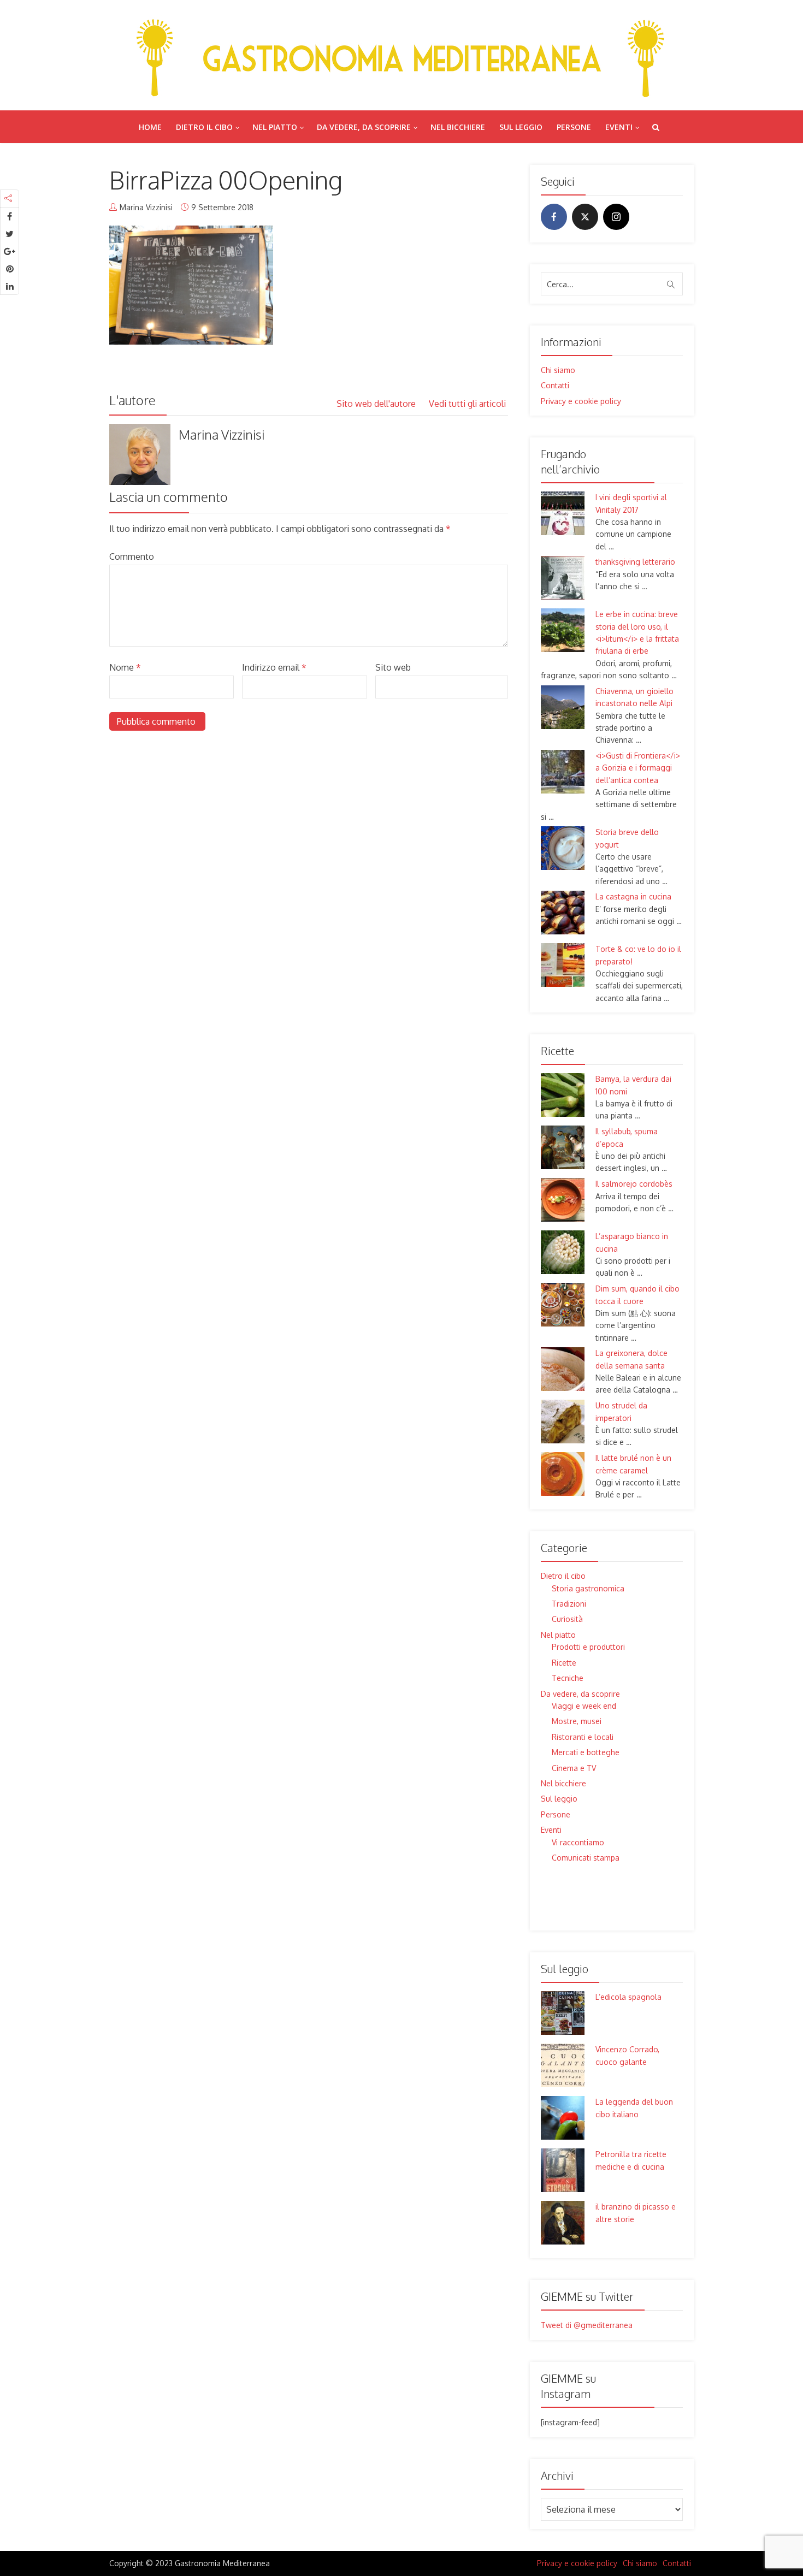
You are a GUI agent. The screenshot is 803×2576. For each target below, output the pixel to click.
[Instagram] (616, 217)
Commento (132, 556)
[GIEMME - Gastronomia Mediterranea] (401, 55)
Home (150, 127)
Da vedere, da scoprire (364, 127)
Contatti (555, 385)
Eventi (619, 127)
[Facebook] (554, 217)
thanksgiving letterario (635, 562)
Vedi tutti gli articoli (468, 404)
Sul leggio (521, 127)
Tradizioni (569, 1604)
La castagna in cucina (633, 896)
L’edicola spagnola (628, 1997)
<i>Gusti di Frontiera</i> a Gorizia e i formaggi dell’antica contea (638, 768)
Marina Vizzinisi (146, 207)
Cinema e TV (574, 1768)
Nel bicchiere (458, 127)
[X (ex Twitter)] (585, 217)
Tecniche (568, 1678)
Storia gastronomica (588, 1588)
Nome (125, 667)
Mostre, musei (577, 1721)
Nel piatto (275, 127)
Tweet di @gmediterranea (587, 2325)
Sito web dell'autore (377, 404)
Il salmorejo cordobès (634, 1184)
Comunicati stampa (586, 1858)
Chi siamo (558, 370)
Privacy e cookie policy (581, 401)
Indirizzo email (274, 667)
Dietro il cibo (204, 127)
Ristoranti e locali (583, 1737)
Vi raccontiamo (578, 1842)
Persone (574, 127)
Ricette (564, 1663)
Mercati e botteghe (586, 1752)
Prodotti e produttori (588, 1647)
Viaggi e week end (584, 1706)
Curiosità (567, 1619)
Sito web (393, 667)
